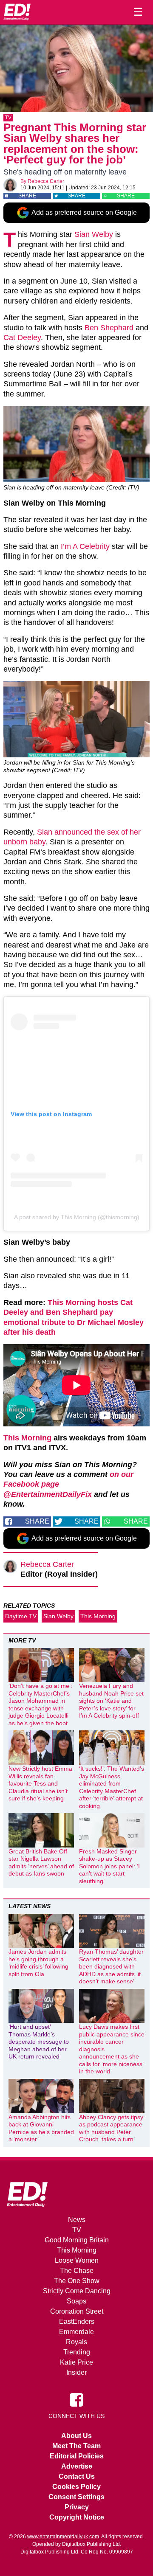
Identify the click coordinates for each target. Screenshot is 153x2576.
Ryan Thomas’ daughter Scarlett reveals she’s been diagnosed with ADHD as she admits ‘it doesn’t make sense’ (111, 1966)
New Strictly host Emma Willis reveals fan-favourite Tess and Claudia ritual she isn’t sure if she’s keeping (40, 1783)
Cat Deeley (22, 337)
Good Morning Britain (77, 2240)
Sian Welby (94, 234)
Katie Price (76, 2362)
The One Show (77, 2281)
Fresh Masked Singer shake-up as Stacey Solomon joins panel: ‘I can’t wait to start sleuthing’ (109, 1866)
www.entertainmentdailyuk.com (63, 2537)
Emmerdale (76, 2332)
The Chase (77, 2271)
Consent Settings (76, 2497)
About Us (76, 2436)
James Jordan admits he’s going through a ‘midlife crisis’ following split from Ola (38, 1963)
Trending (77, 2352)
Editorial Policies (77, 2456)
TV (8, 118)
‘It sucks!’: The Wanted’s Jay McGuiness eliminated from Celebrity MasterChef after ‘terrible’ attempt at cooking (112, 1787)
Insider (76, 2372)
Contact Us (77, 2476)
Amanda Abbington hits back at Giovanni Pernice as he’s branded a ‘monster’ (41, 2128)
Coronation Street (77, 2311)
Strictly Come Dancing (77, 2291)
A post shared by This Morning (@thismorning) (77, 1217)
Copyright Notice (77, 2517)
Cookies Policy (76, 2487)
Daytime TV (21, 1616)
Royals (76, 2342)
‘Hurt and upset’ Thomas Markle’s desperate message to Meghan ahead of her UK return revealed (39, 2042)
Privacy (77, 2507)
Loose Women (77, 2260)
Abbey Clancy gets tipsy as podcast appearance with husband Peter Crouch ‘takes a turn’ (111, 2128)
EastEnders (77, 2321)
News (77, 2220)
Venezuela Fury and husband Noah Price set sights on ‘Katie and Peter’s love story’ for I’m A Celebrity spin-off (111, 1701)
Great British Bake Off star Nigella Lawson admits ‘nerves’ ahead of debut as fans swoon (41, 1863)
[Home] (17, 12)
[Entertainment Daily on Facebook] (76, 2399)
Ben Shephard (109, 328)
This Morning (27, 1438)
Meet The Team (76, 2446)
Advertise (77, 2466)
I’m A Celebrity (85, 546)
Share (27, 196)
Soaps (76, 2301)
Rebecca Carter (46, 181)
